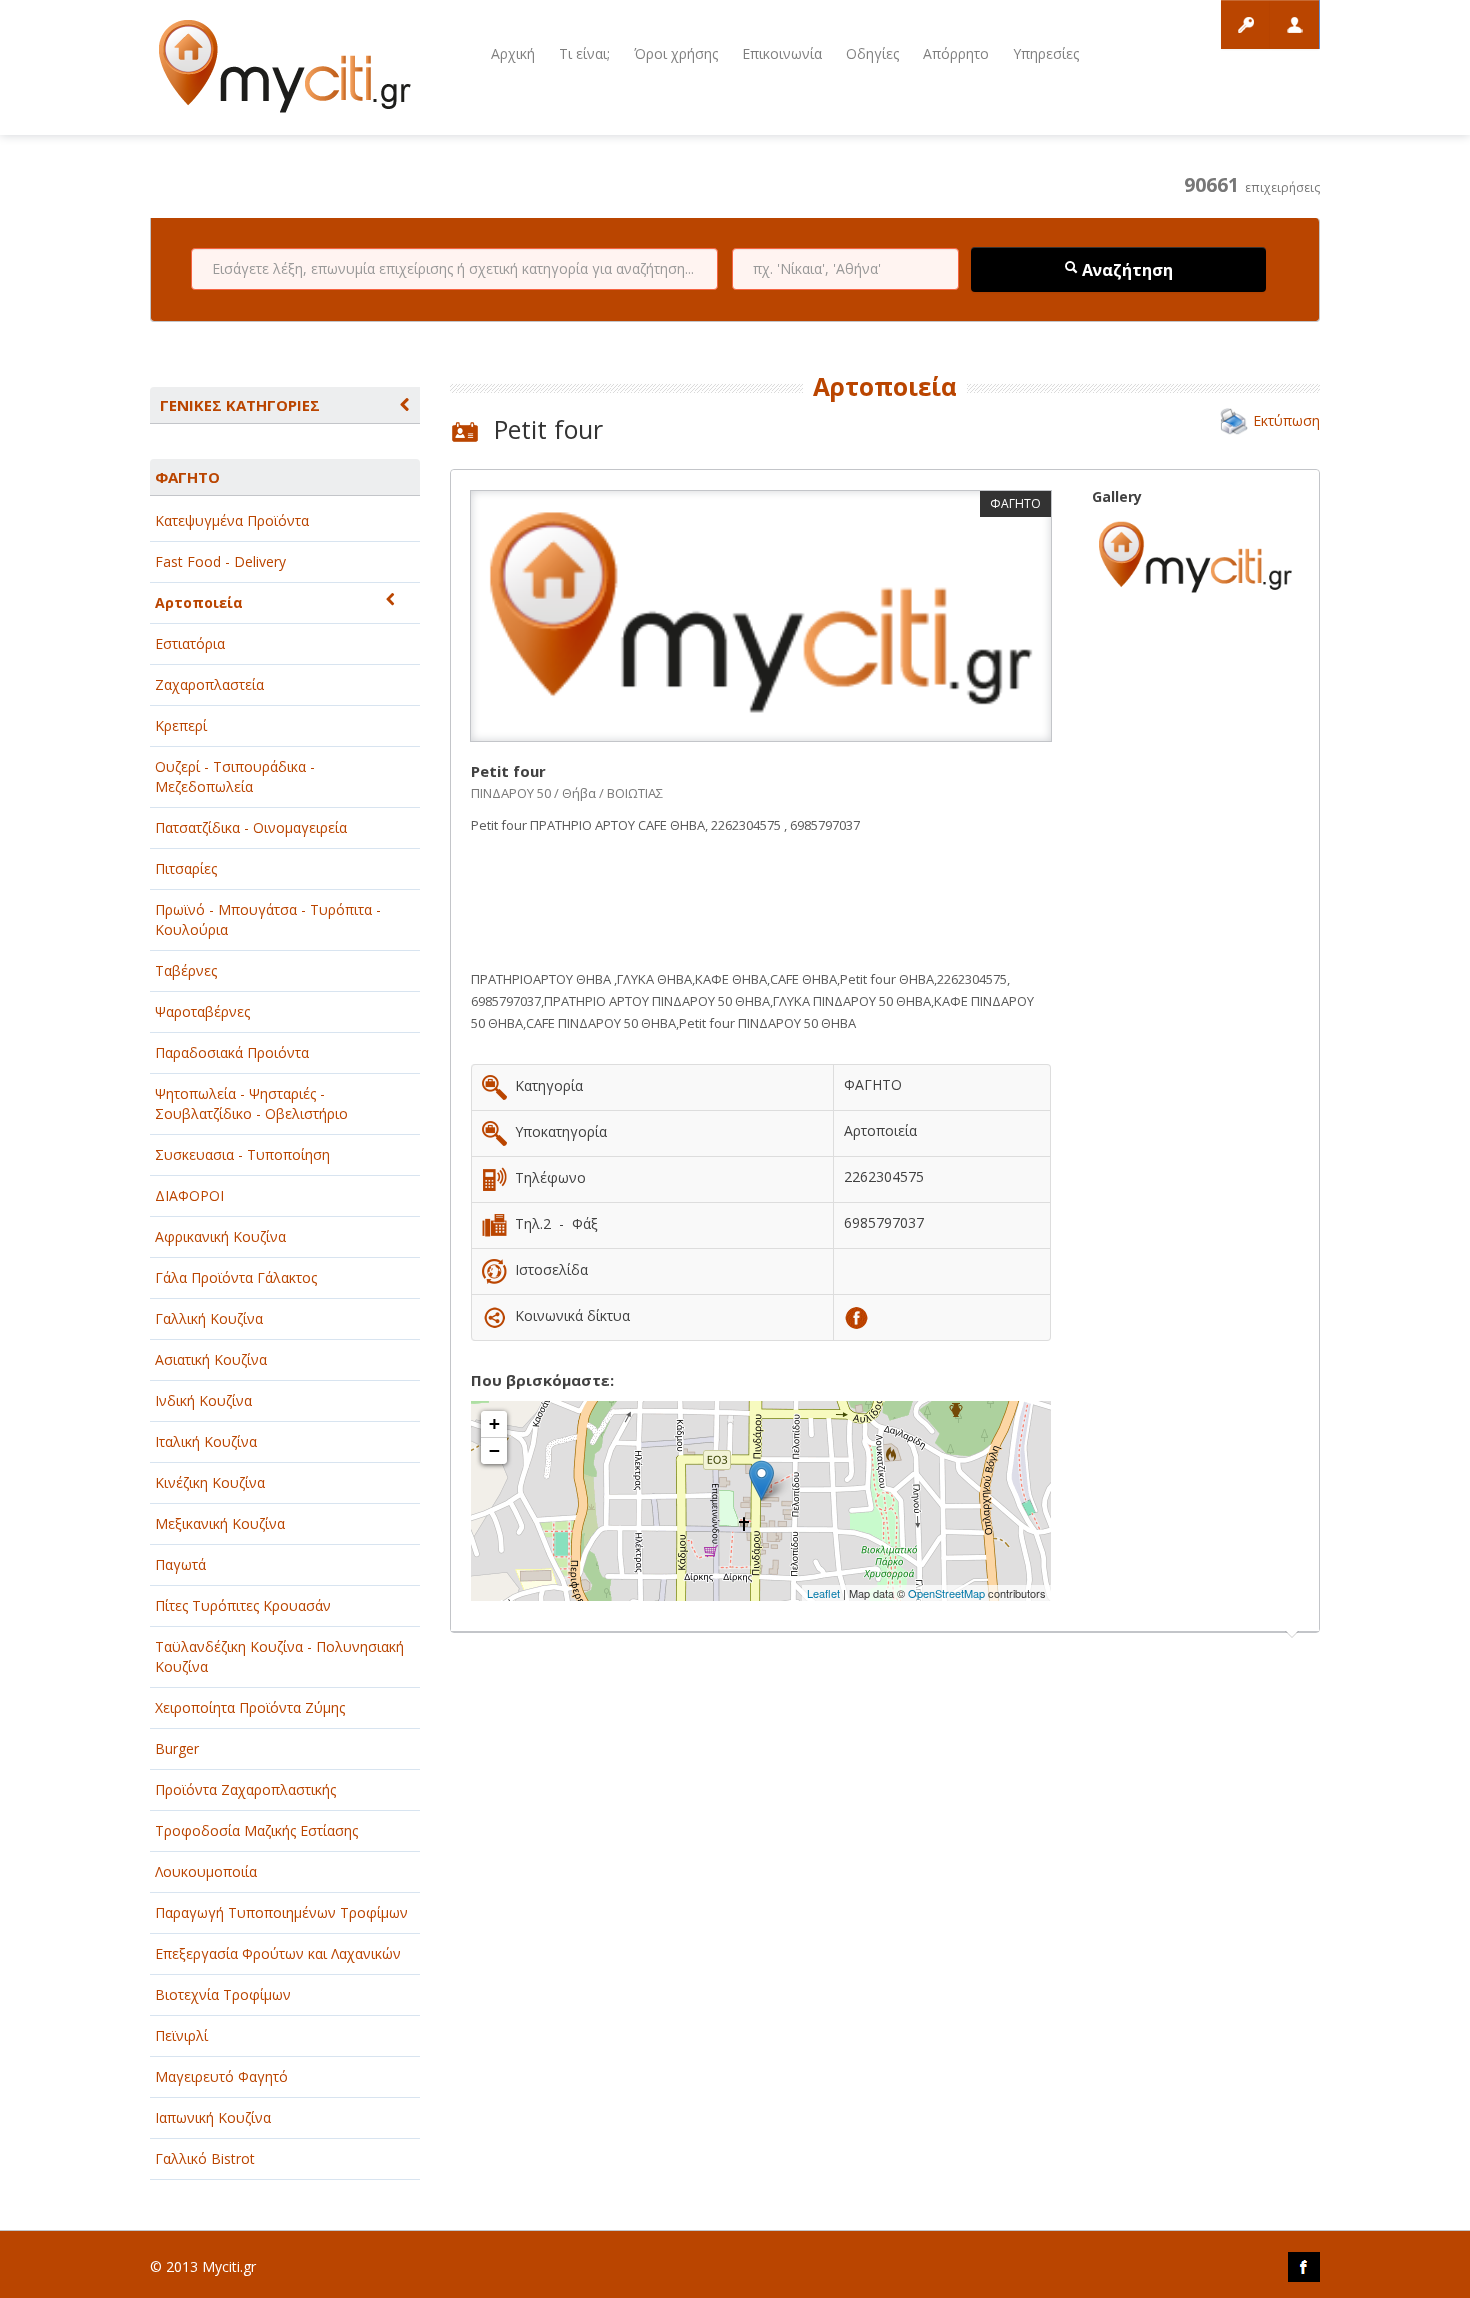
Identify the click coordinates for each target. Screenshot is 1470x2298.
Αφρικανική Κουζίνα (220, 1236)
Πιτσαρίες (186, 868)
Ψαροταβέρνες (202, 1011)
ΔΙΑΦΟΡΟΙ (189, 1195)
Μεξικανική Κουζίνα (220, 1523)
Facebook (1304, 2267)
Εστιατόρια (190, 643)
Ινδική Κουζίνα (203, 1400)
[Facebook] (856, 1315)
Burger (177, 1748)
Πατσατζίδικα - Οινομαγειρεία (251, 827)
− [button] (494, 1450)
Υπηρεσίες (1046, 53)
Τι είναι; (584, 53)
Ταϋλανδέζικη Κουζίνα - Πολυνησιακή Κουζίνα (279, 1656)
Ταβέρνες (186, 970)
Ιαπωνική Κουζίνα (213, 2117)
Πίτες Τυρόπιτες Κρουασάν (243, 1605)
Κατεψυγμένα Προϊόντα (232, 520)
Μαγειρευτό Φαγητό (221, 2076)
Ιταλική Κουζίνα (206, 1441)
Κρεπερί (181, 725)
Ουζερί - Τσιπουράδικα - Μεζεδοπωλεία (235, 776)
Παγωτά (180, 1564)
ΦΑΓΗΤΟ (187, 477)
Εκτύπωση (1286, 420)
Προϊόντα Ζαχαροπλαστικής (245, 1789)
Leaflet (823, 1593)
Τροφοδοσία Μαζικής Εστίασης (256, 1830)
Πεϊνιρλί (181, 2035)
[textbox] (454, 269)
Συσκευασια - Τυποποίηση (242, 1154)
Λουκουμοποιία (206, 1871)
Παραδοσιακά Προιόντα (232, 1052)
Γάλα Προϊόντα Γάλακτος (236, 1277)
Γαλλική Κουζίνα (209, 1318)
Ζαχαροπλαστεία (209, 684)
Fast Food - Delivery (220, 561)
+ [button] (494, 1423)
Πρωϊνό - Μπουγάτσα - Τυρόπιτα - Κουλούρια (268, 919)
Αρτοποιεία (199, 602)
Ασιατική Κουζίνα (211, 1359)
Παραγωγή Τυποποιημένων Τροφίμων (281, 1912)
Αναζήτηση (1125, 270)
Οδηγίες (872, 53)
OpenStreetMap (946, 1593)
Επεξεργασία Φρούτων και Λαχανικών (278, 1953)
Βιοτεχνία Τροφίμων (223, 1994)
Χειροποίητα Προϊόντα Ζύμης (250, 1707)
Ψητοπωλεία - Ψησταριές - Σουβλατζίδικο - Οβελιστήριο (251, 1103)
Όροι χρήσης (676, 53)
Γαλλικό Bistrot (205, 2158)
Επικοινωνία (782, 53)
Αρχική (513, 53)
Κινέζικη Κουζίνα (210, 1482)
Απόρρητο (956, 53)
